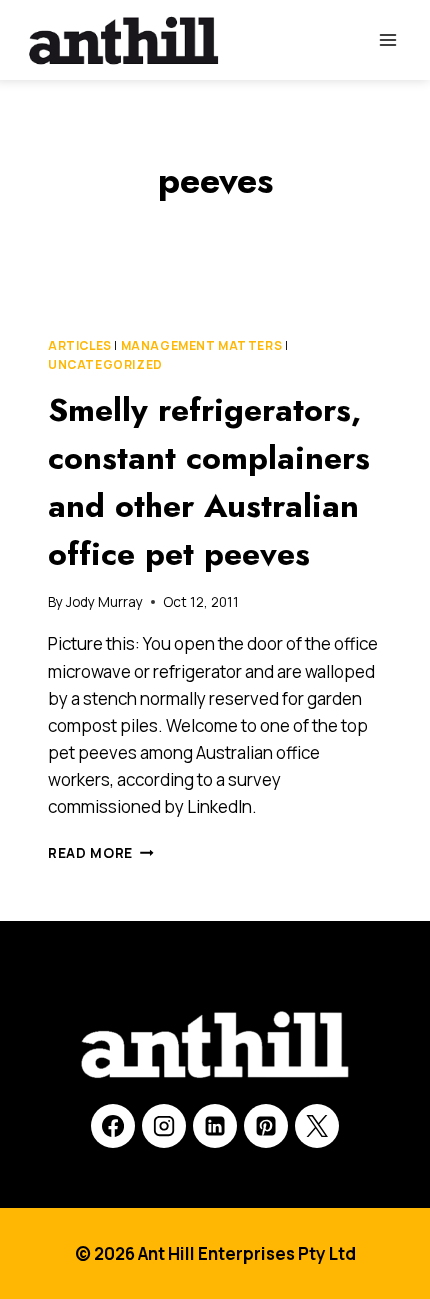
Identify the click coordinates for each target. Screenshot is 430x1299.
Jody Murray (104, 602)
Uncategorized (105, 364)
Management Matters (202, 345)
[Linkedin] (215, 1126)
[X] (317, 1126)
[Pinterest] (266, 1126)
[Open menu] (387, 39)
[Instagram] (164, 1126)
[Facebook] (113, 1126)
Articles (80, 345)
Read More (101, 853)
